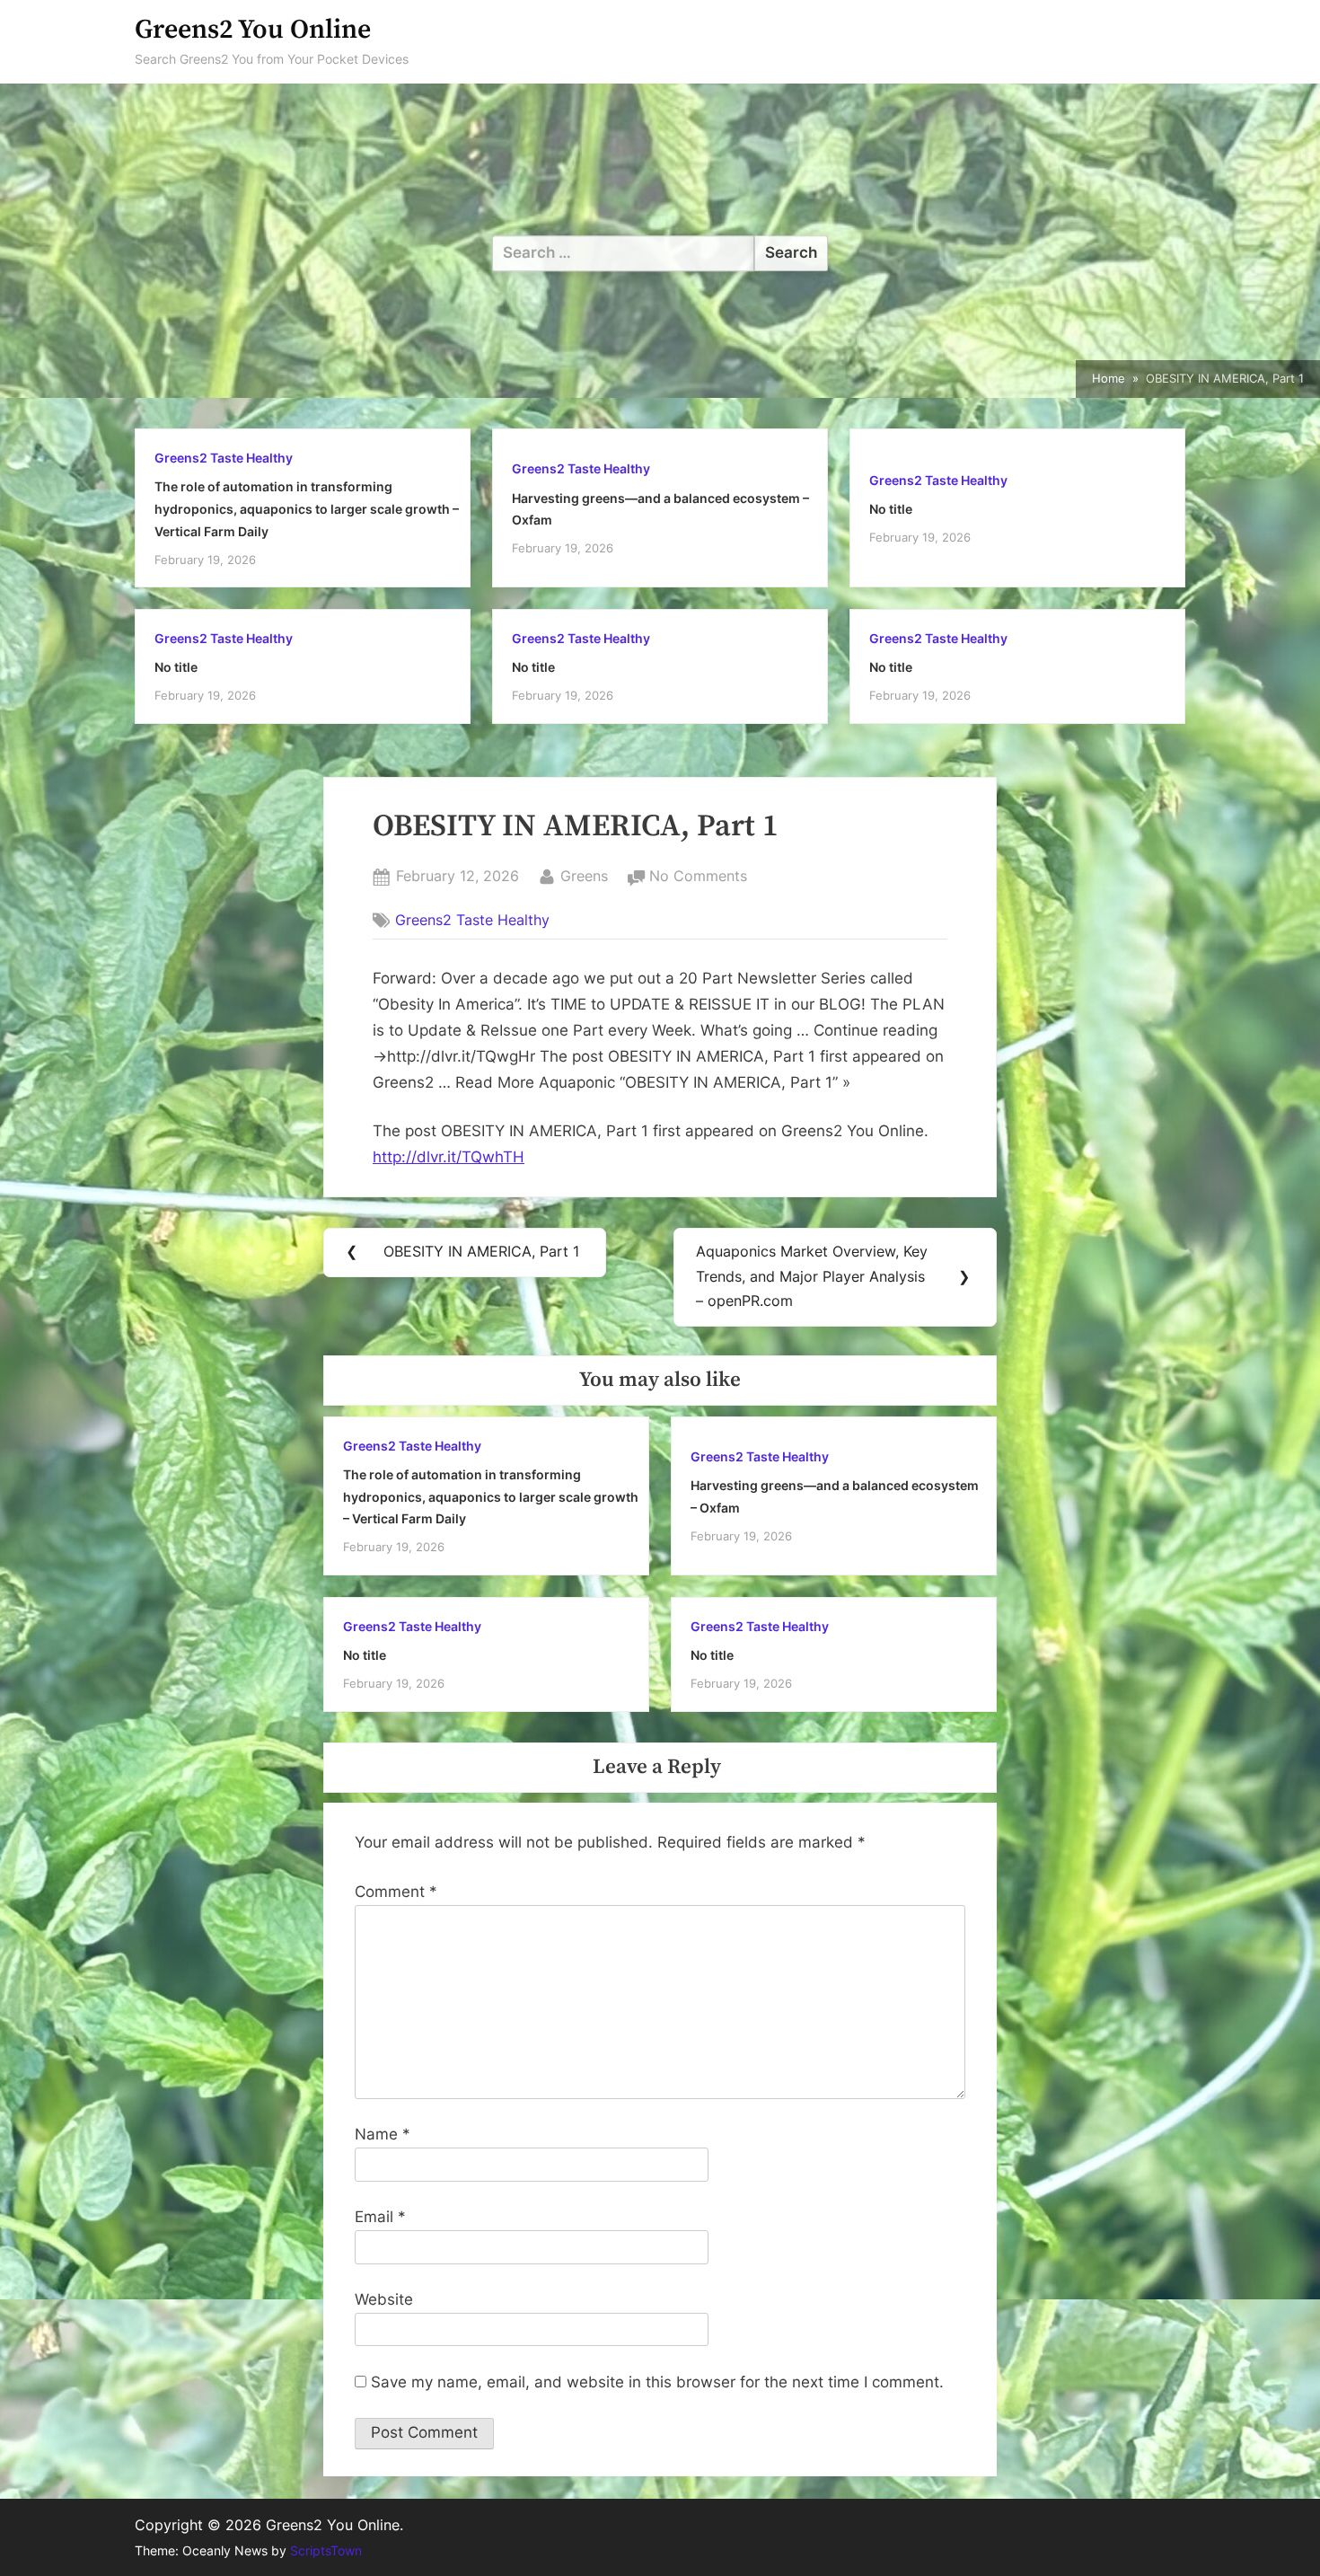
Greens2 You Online (253, 30)
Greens (584, 875)
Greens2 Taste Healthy (224, 458)
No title (891, 509)
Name (383, 2134)
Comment (396, 1892)
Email (380, 2217)
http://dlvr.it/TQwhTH (449, 1157)
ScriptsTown (326, 2551)
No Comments (698, 878)
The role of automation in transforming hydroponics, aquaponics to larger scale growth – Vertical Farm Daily (307, 508)
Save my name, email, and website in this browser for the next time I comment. (657, 2382)
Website (384, 2299)
